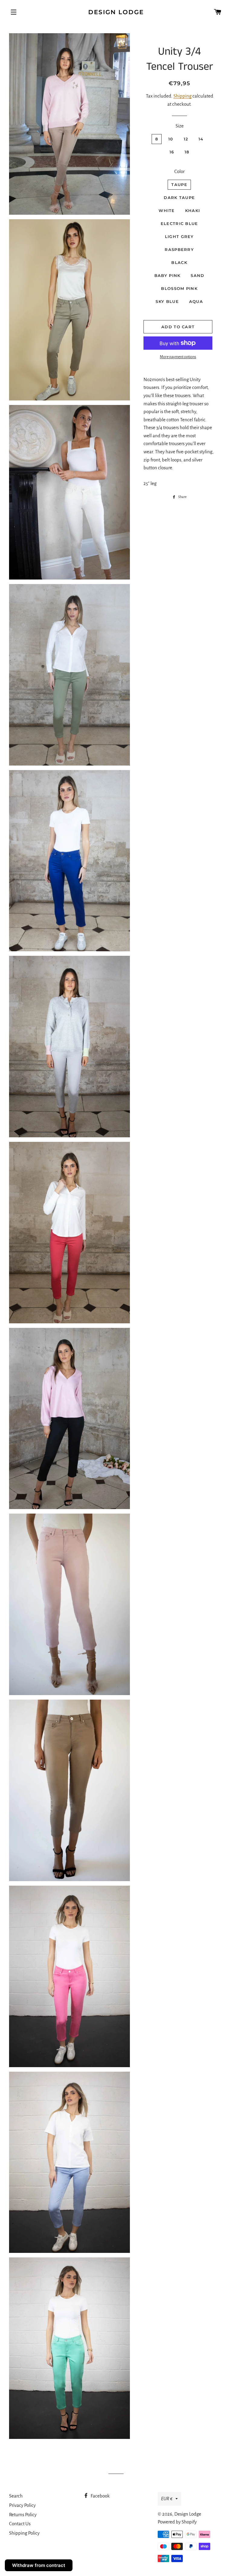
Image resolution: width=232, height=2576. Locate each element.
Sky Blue (167, 301)
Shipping (182, 96)
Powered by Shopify (177, 2522)
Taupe (179, 185)
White (167, 210)
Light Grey (179, 236)
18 (187, 152)
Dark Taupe (179, 198)
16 (172, 152)
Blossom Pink (179, 288)
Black (179, 262)
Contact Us (20, 2524)
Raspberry (179, 249)
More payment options (178, 357)
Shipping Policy (24, 2533)
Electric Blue (179, 223)
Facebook (100, 2496)
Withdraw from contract (39, 2565)
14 (201, 139)
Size (180, 126)
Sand (197, 275)
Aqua (196, 301)
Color (179, 171)
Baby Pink (168, 275)
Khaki (193, 210)
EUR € (167, 2499)
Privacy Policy (22, 2505)
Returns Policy (23, 2515)
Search (16, 2496)
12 (186, 139)
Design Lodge (116, 12)
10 (171, 139)
